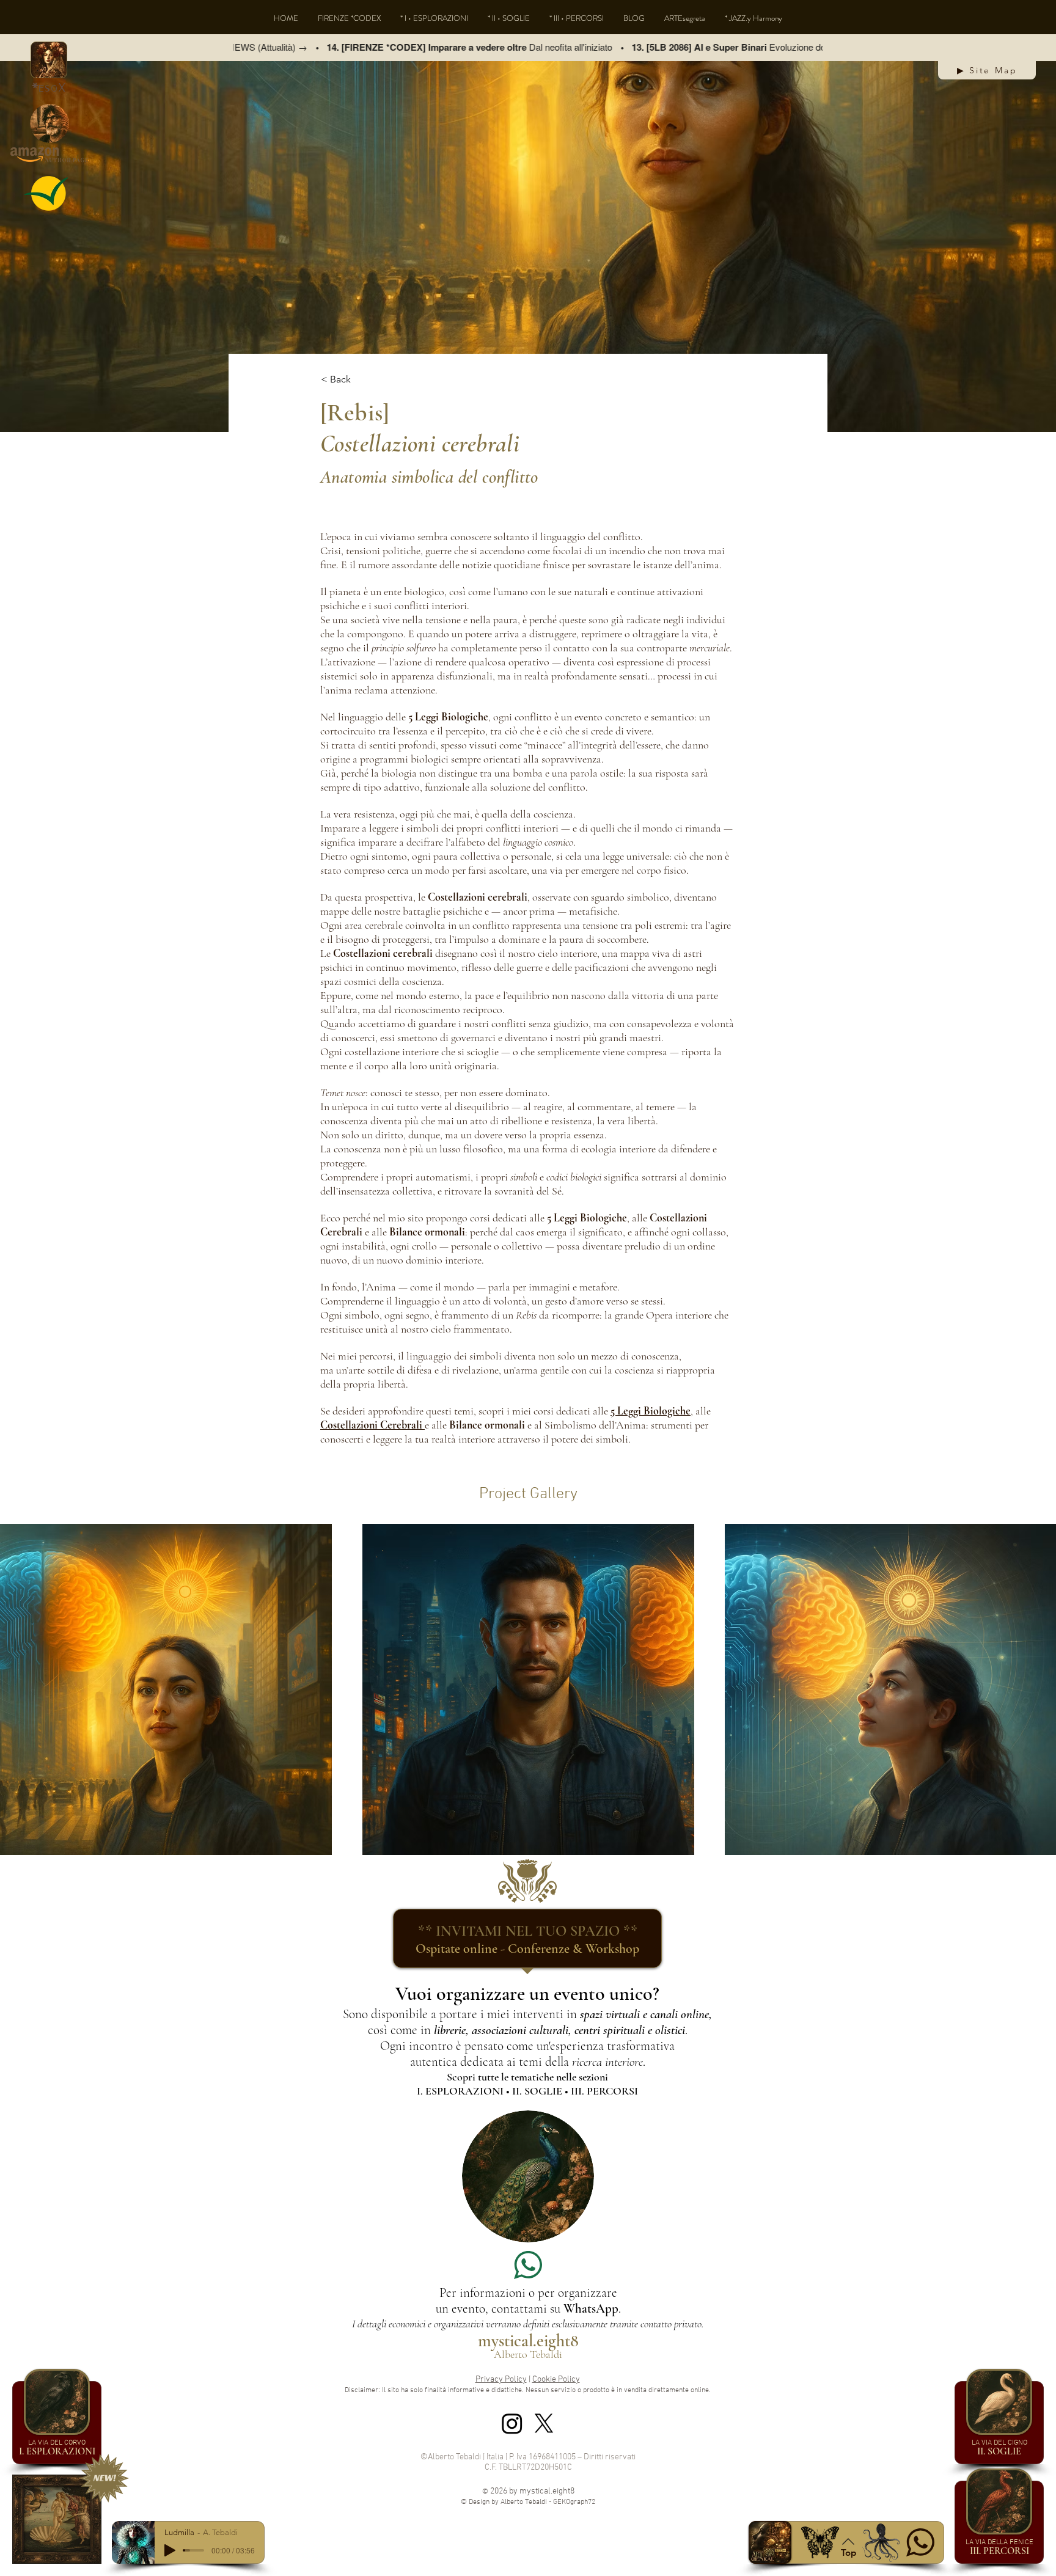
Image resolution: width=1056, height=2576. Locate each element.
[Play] (170, 2550)
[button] (49, 60)
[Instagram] (512, 2423)
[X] (544, 2423)
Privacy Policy (501, 2380)
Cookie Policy (556, 2380)
